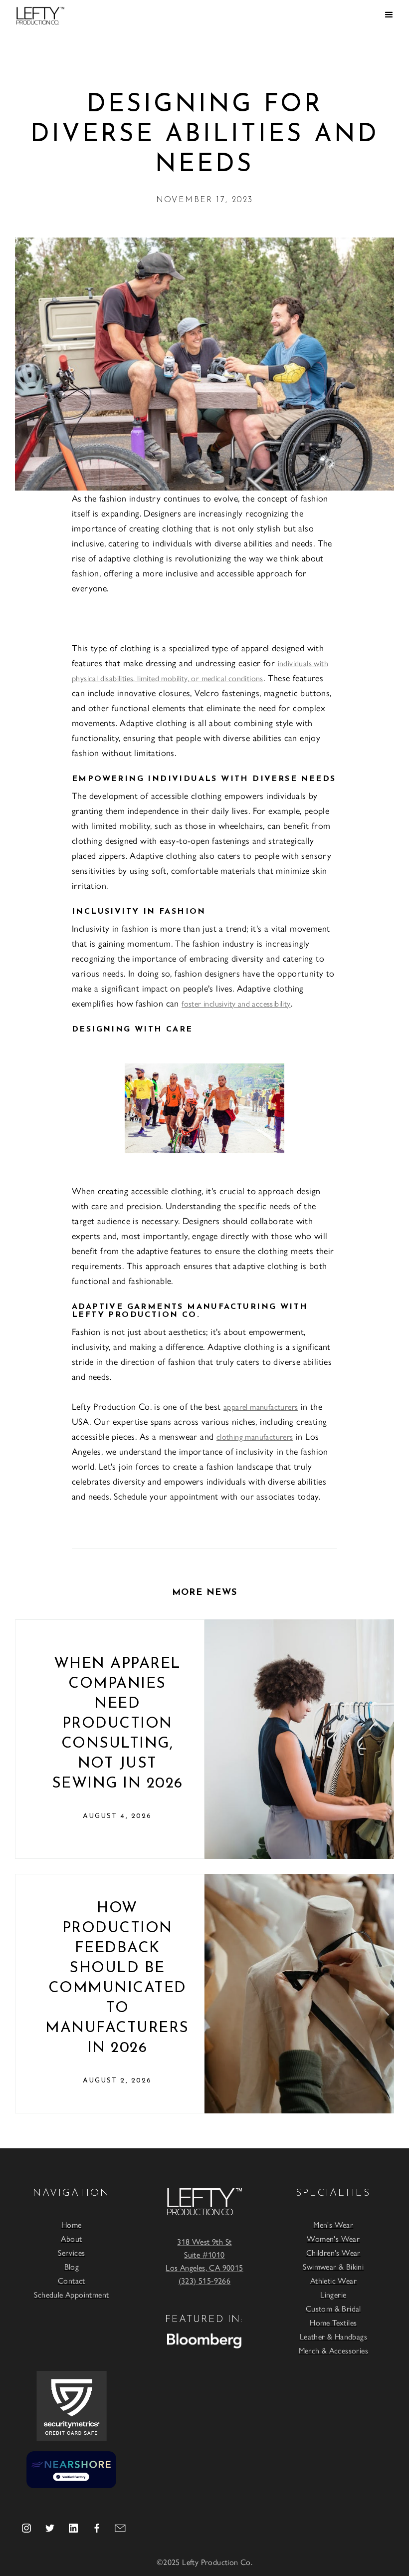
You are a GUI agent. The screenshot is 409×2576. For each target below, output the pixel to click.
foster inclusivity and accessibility (236, 1003)
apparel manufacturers (261, 1407)
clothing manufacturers (255, 1436)
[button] (389, 15)
